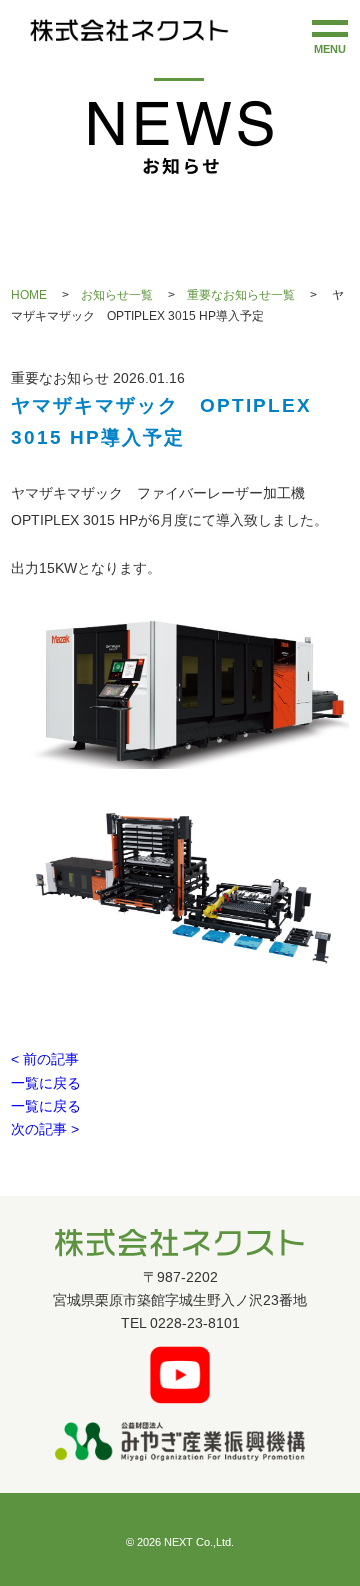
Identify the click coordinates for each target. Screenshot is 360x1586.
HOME (29, 295)
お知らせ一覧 (117, 295)
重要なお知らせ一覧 (241, 295)
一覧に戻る (46, 1083)
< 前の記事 (45, 1059)
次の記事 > (45, 1129)
